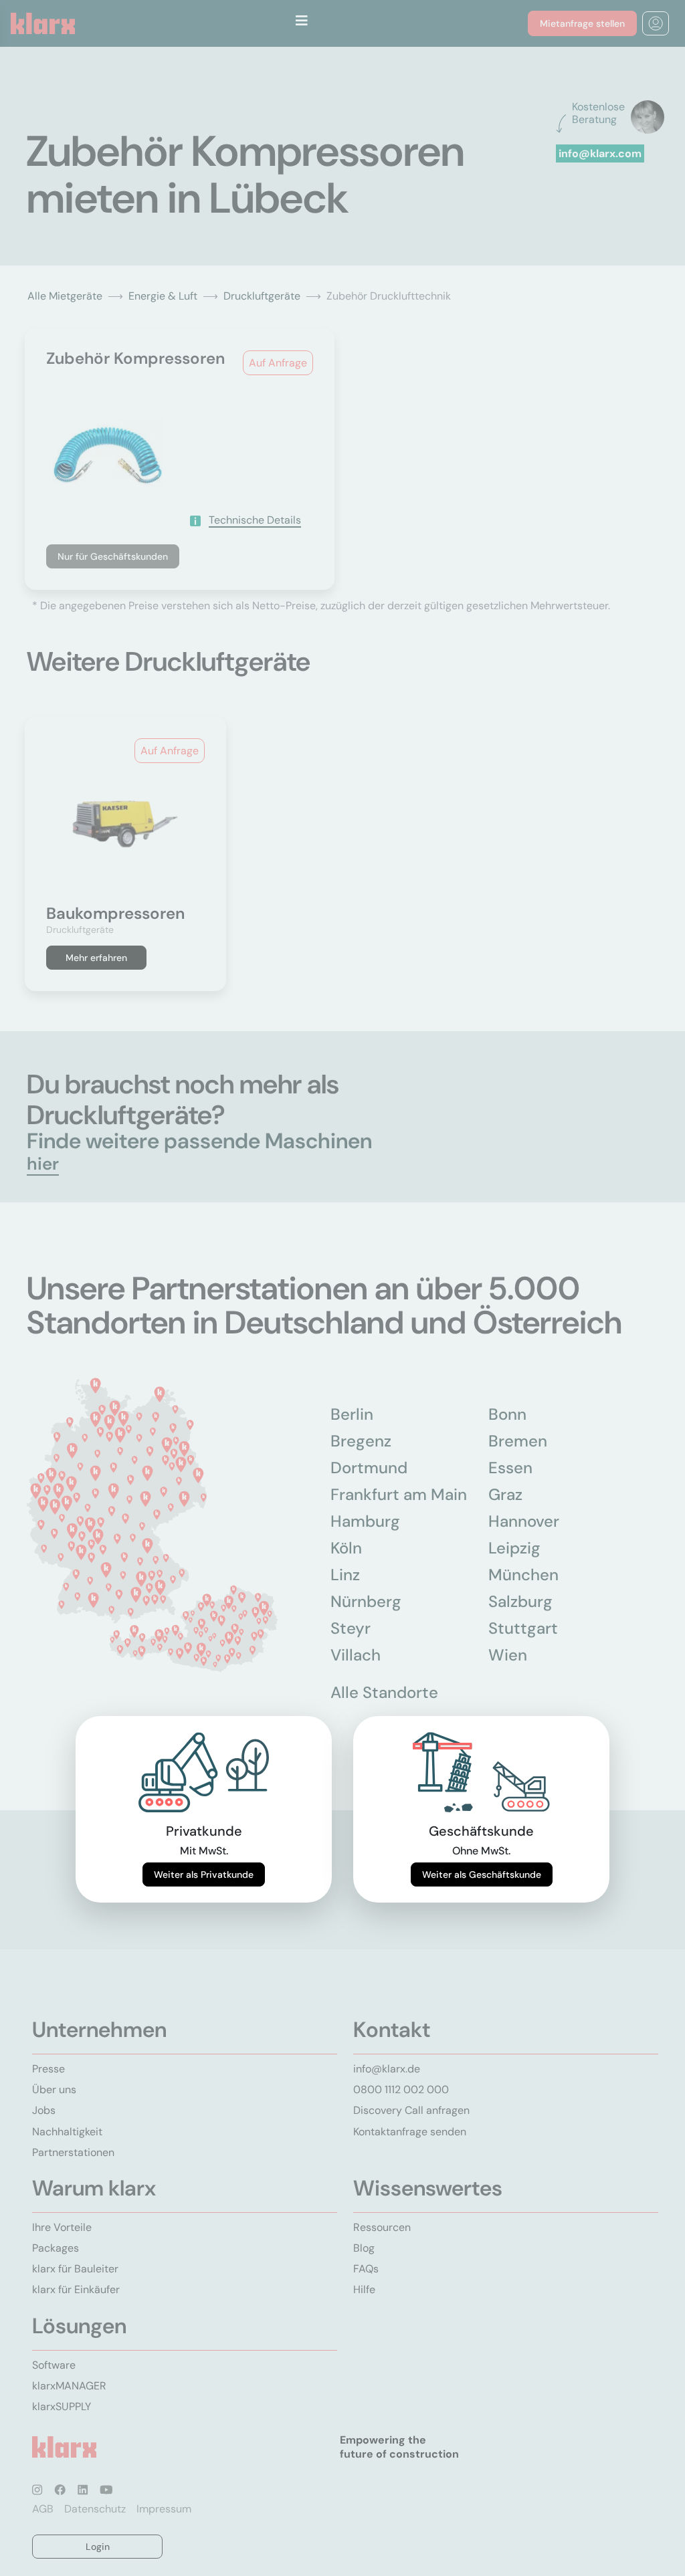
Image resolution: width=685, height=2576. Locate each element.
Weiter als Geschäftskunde (482, 1874)
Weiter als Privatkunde (204, 1874)
